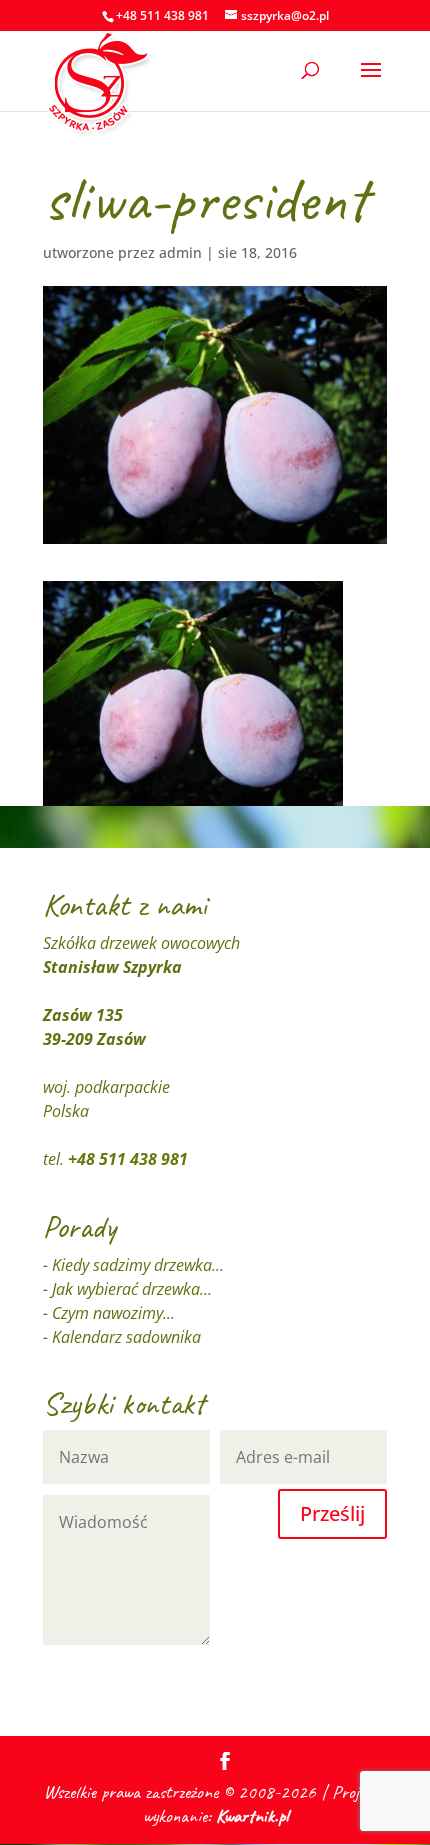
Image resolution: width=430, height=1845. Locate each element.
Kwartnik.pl (252, 1816)
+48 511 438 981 (128, 1159)
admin (180, 252)
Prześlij (332, 1513)
